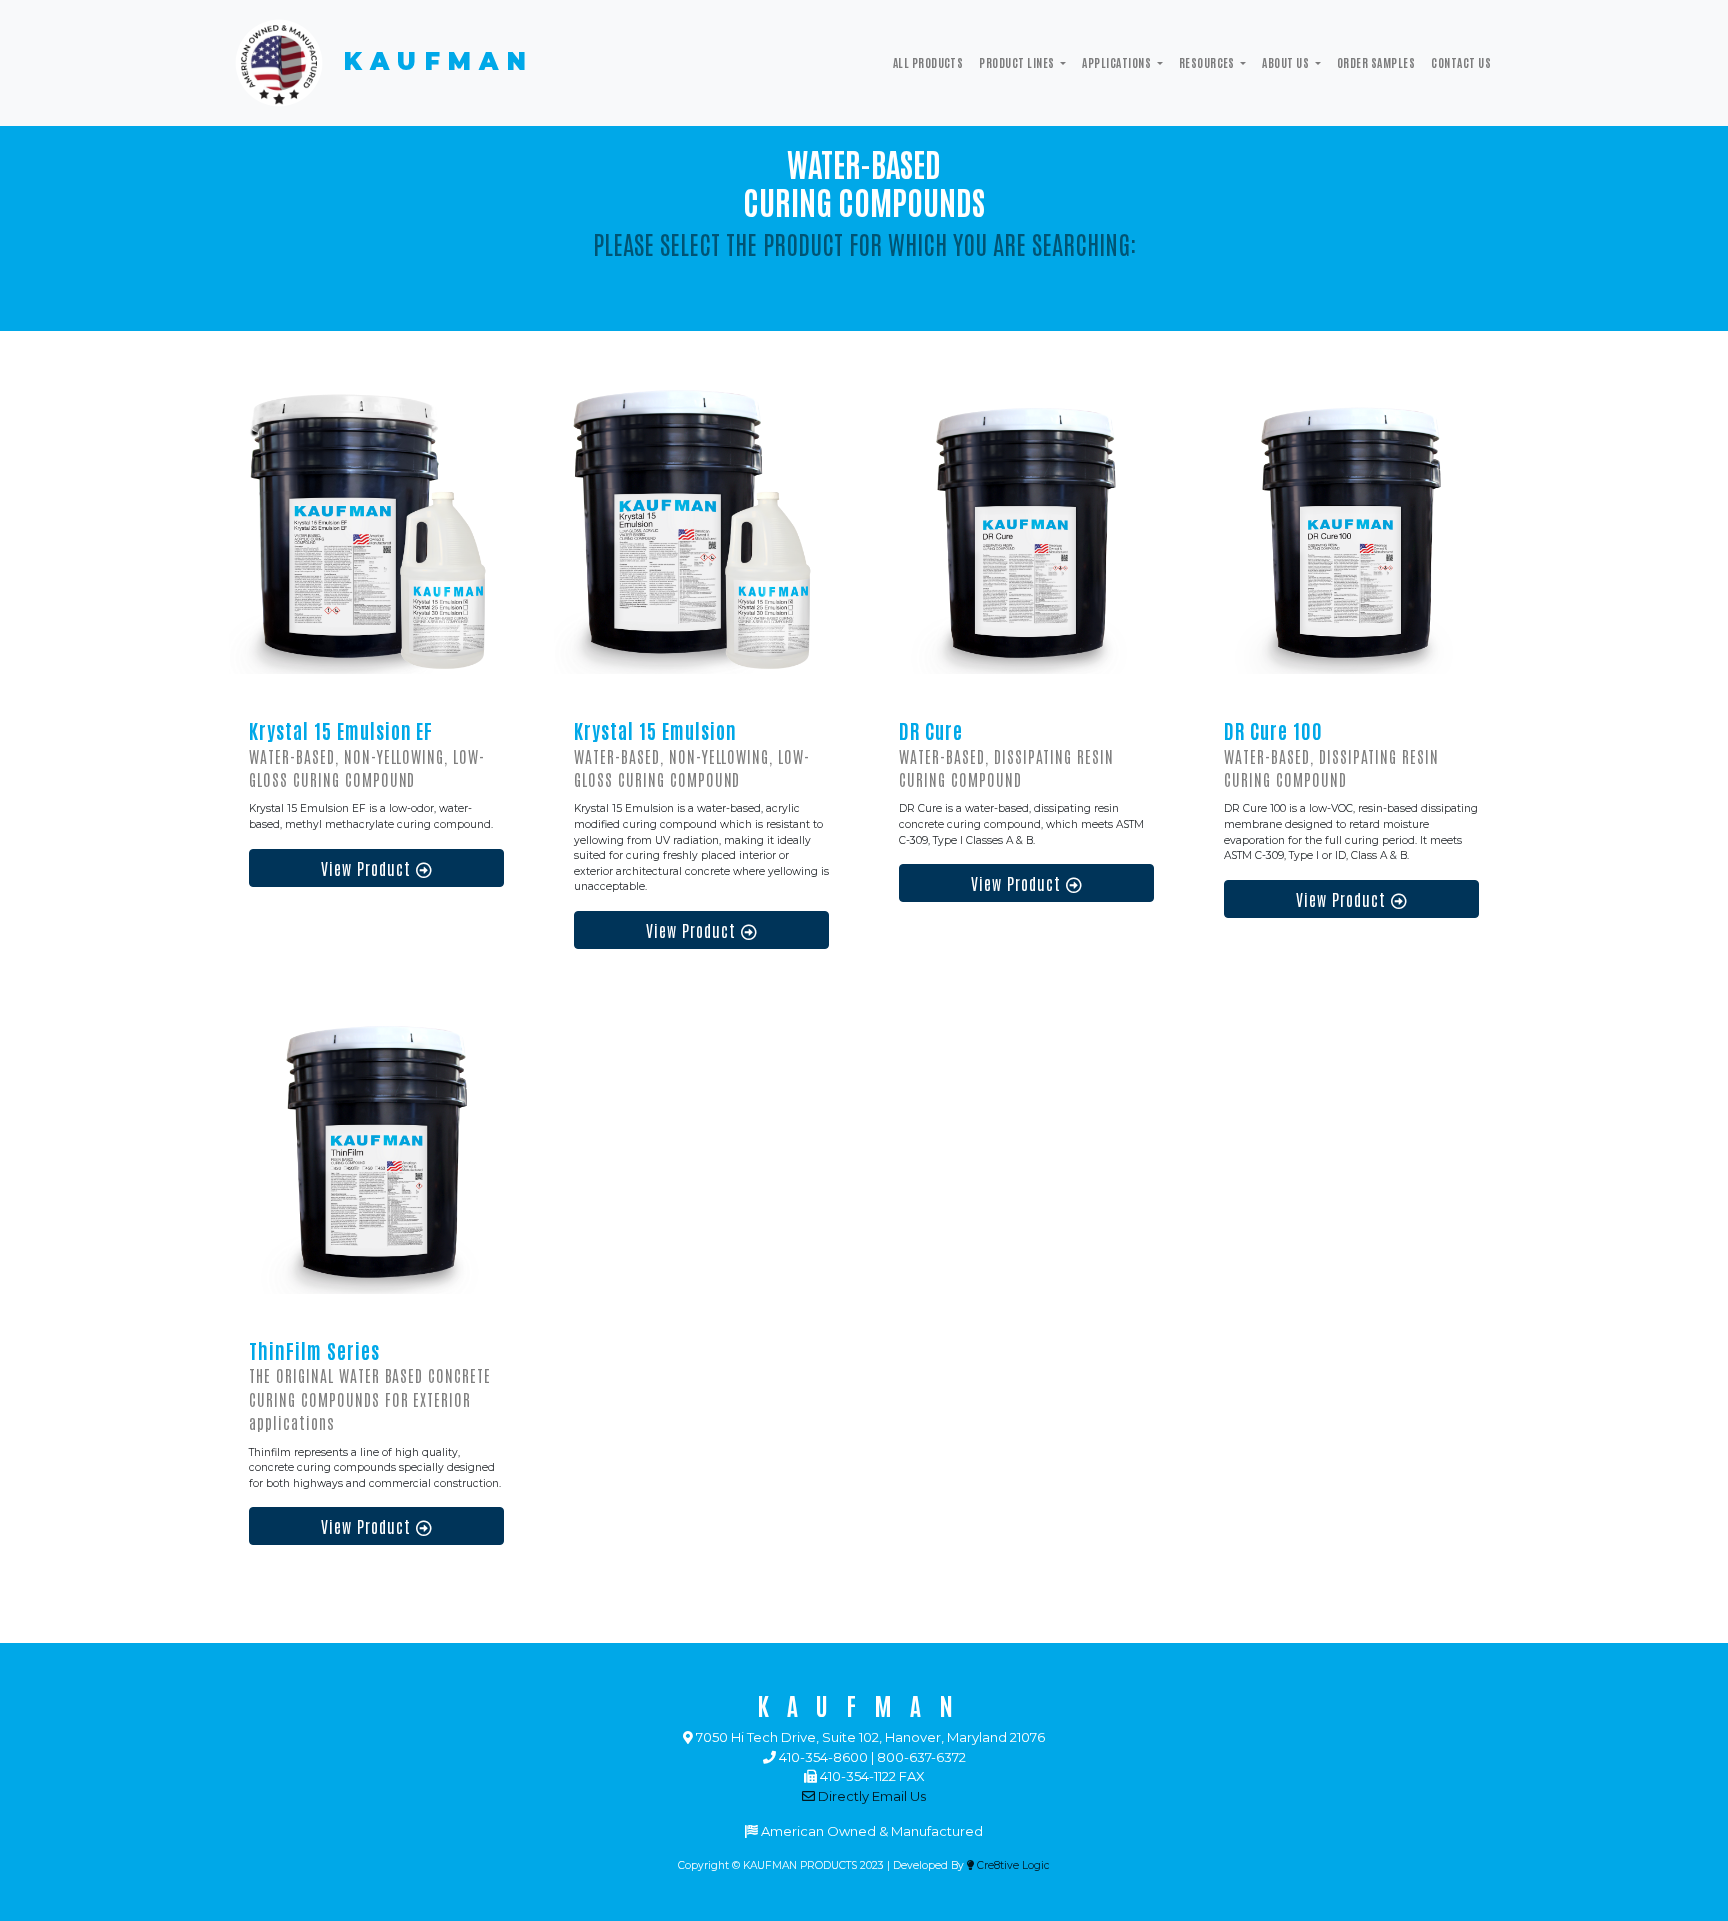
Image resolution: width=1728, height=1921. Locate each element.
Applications (1117, 62)
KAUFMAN (431, 61)
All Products (928, 62)
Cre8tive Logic (1012, 1865)
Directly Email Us (870, 1796)
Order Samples (1376, 62)
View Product (368, 868)
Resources (1208, 62)
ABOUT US (1286, 62)
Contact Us (1461, 62)
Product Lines (1018, 62)
